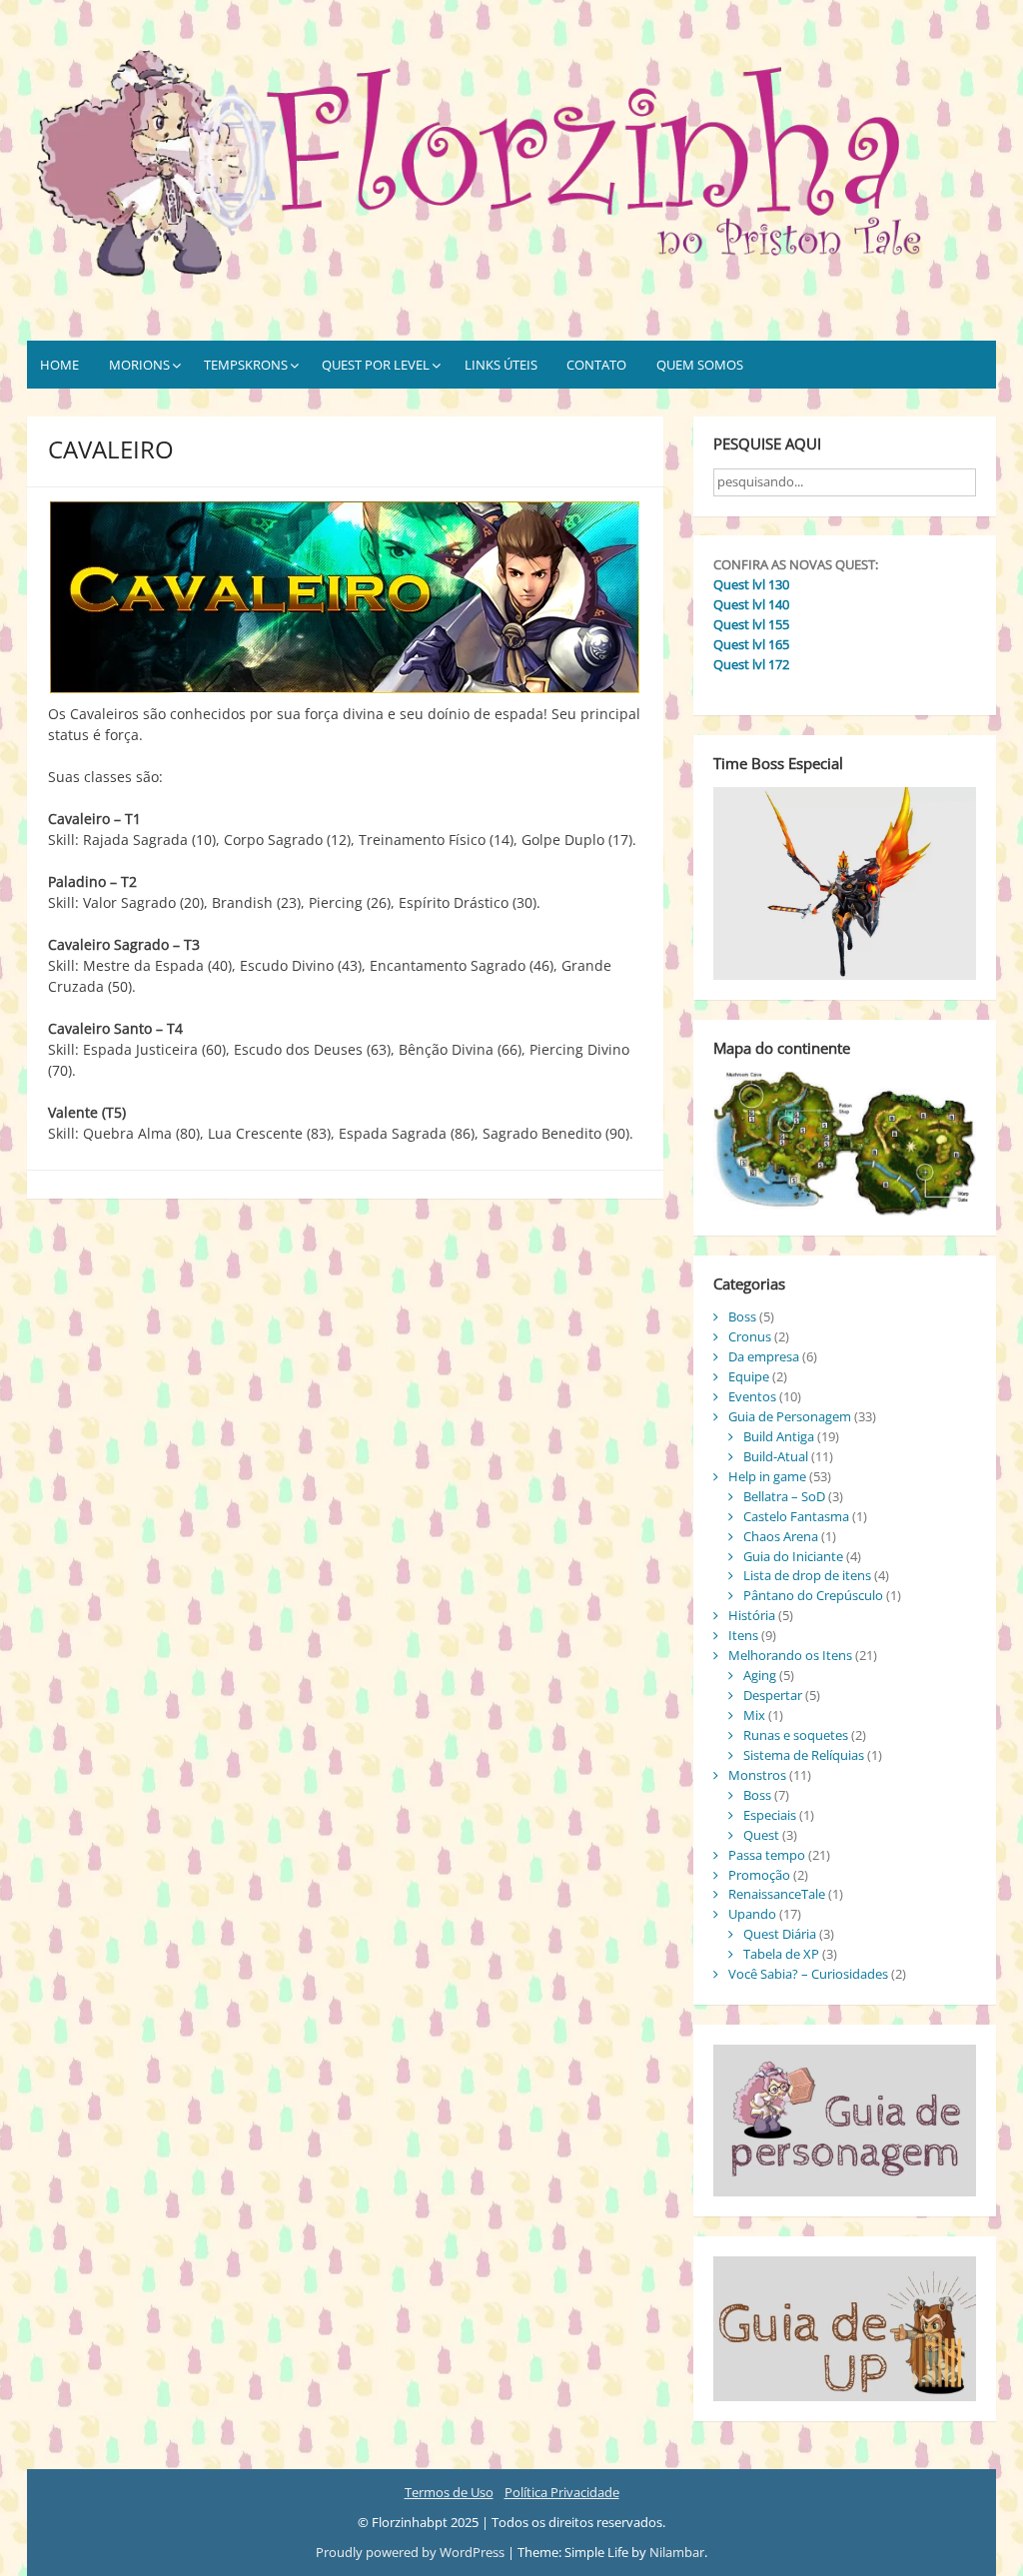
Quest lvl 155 (751, 624)
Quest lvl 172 (751, 664)
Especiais (770, 1815)
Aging (760, 1675)
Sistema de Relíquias (804, 1755)
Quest (761, 1835)
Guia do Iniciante (793, 1556)
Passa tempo (767, 1855)
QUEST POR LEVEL (376, 365)
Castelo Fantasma (796, 1516)
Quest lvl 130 (751, 584)
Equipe (749, 1376)
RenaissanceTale (777, 1894)
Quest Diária (780, 1934)
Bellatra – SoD (784, 1496)
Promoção (759, 1875)
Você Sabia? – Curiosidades (808, 1974)
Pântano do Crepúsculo (813, 1595)
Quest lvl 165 (751, 644)
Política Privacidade (562, 2492)
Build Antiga (779, 1436)
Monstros (757, 1775)
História (752, 1615)
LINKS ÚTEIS (501, 365)
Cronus (750, 1336)
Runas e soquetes (796, 1735)
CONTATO (596, 365)
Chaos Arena (781, 1536)
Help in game (767, 1476)
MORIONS (139, 365)
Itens (743, 1635)
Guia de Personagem (790, 1416)
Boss (742, 1316)
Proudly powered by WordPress (412, 2552)
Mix (754, 1715)
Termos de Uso (449, 2492)
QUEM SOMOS (700, 365)
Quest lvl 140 (751, 604)
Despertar (773, 1695)
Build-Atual (776, 1456)
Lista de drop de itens (807, 1575)
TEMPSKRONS (246, 365)
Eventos (752, 1396)
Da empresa (764, 1356)
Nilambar (677, 2552)
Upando (752, 1914)
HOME (59, 365)
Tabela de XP (781, 1954)
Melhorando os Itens (790, 1655)
